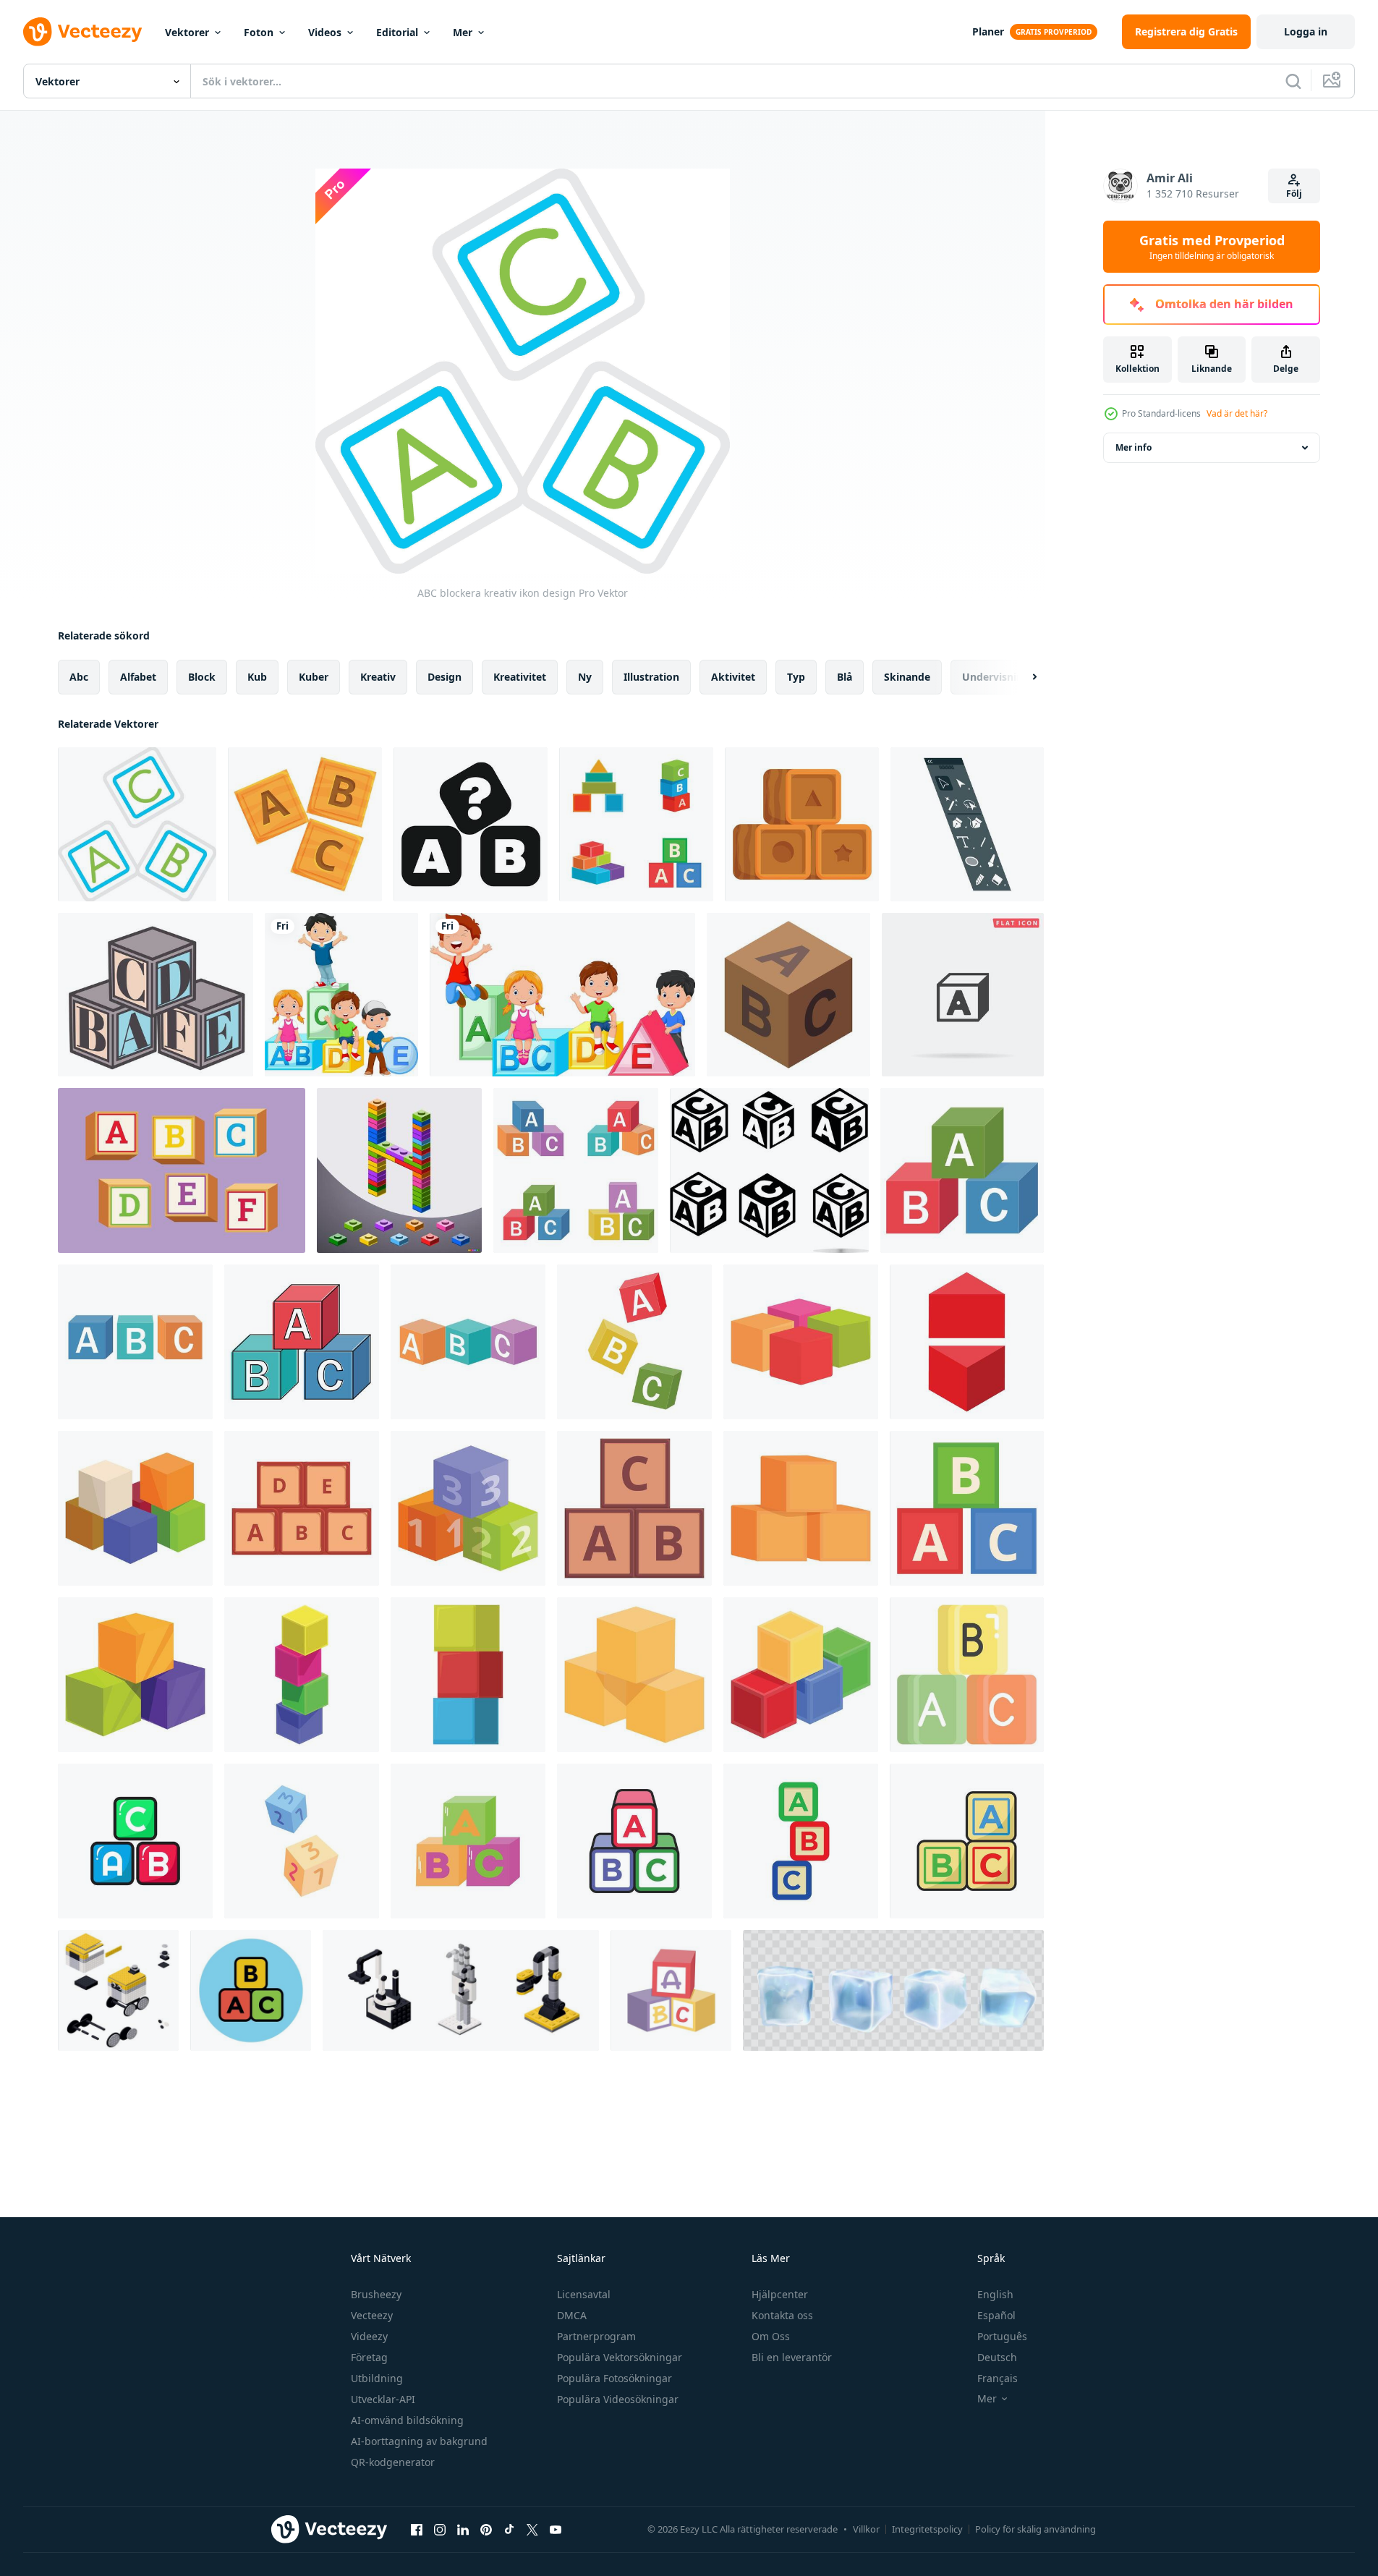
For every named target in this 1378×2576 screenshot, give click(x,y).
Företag (369, 2357)
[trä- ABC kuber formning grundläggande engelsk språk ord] (305, 824)
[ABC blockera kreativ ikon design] (137, 824)
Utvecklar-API (383, 2399)
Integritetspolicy (927, 2529)
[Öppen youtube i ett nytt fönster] (556, 2529)
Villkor (866, 2529)
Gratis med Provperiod (1212, 247)
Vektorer (187, 32)
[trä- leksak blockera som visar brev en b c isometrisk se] (788, 995)
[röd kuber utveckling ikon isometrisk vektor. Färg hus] (967, 1342)
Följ (1294, 194)
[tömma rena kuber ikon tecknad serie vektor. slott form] (801, 1508)
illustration (651, 677)
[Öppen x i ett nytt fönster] (532, 2529)
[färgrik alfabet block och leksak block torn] (636, 824)
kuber (314, 677)
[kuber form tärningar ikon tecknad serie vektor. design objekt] (634, 1675)
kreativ (378, 677)
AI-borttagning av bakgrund (419, 2441)
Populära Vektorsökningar (620, 2357)
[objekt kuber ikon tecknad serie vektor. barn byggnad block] (302, 1675)
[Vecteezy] (82, 32)
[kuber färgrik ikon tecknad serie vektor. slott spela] (801, 1342)
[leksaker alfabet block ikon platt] (671, 1990)
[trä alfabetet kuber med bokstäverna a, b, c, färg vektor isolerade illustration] (576, 1170)
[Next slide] (1022, 677)
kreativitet (520, 677)
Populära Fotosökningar (614, 2378)
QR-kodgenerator (393, 2462)
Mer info (1134, 447)
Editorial (397, 32)
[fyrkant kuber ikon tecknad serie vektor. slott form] (634, 1508)
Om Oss (771, 2336)
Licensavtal (584, 2294)
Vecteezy (372, 2315)
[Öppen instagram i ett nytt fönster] (440, 2529)
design (445, 677)
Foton (259, 32)
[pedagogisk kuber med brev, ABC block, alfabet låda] (156, 995)
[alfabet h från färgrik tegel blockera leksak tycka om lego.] (399, 1170)
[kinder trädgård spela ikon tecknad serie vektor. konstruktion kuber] (302, 1508)
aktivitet (733, 677)
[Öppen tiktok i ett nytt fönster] (509, 2529)
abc (79, 677)
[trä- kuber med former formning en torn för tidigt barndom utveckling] (802, 824)
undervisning (996, 677)
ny (585, 677)
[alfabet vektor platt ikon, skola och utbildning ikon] (967, 1675)
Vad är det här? (1237, 413)
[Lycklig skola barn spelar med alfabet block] (341, 995)
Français (998, 2378)
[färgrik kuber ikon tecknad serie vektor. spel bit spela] (135, 1508)
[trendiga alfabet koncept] (251, 1990)
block (202, 677)
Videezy (369, 2336)
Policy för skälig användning (1035, 2529)
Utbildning (377, 2378)
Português (1002, 2336)
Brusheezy (376, 2294)
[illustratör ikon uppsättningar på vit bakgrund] (967, 824)
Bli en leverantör (792, 2357)
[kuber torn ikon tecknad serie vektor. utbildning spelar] (468, 1675)
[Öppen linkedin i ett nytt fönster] (463, 2529)
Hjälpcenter (780, 2294)
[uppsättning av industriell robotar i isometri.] (461, 1990)
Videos (325, 32)
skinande (907, 677)
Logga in (1306, 31)
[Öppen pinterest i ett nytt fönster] (486, 2529)
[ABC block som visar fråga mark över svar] (471, 824)
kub (257, 677)
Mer (463, 32)
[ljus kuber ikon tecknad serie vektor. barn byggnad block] (135, 1675)
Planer (988, 31)
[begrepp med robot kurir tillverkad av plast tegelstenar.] (118, 1990)
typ (796, 677)
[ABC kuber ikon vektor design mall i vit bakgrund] (634, 1841)
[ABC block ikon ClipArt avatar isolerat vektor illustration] (468, 1841)
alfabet (138, 677)
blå (845, 677)
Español (996, 2315)
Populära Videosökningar (618, 2399)
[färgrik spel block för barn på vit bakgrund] (302, 1841)
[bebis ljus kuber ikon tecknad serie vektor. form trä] (801, 1675)
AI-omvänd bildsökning (407, 2420)
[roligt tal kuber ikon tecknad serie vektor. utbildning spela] (468, 1508)
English (995, 2294)
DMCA (572, 2315)
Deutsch (997, 2357)
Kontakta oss (782, 2315)
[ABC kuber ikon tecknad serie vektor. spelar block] (967, 1508)
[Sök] (1293, 81)
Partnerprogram (596, 2336)
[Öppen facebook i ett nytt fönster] (417, 2529)
